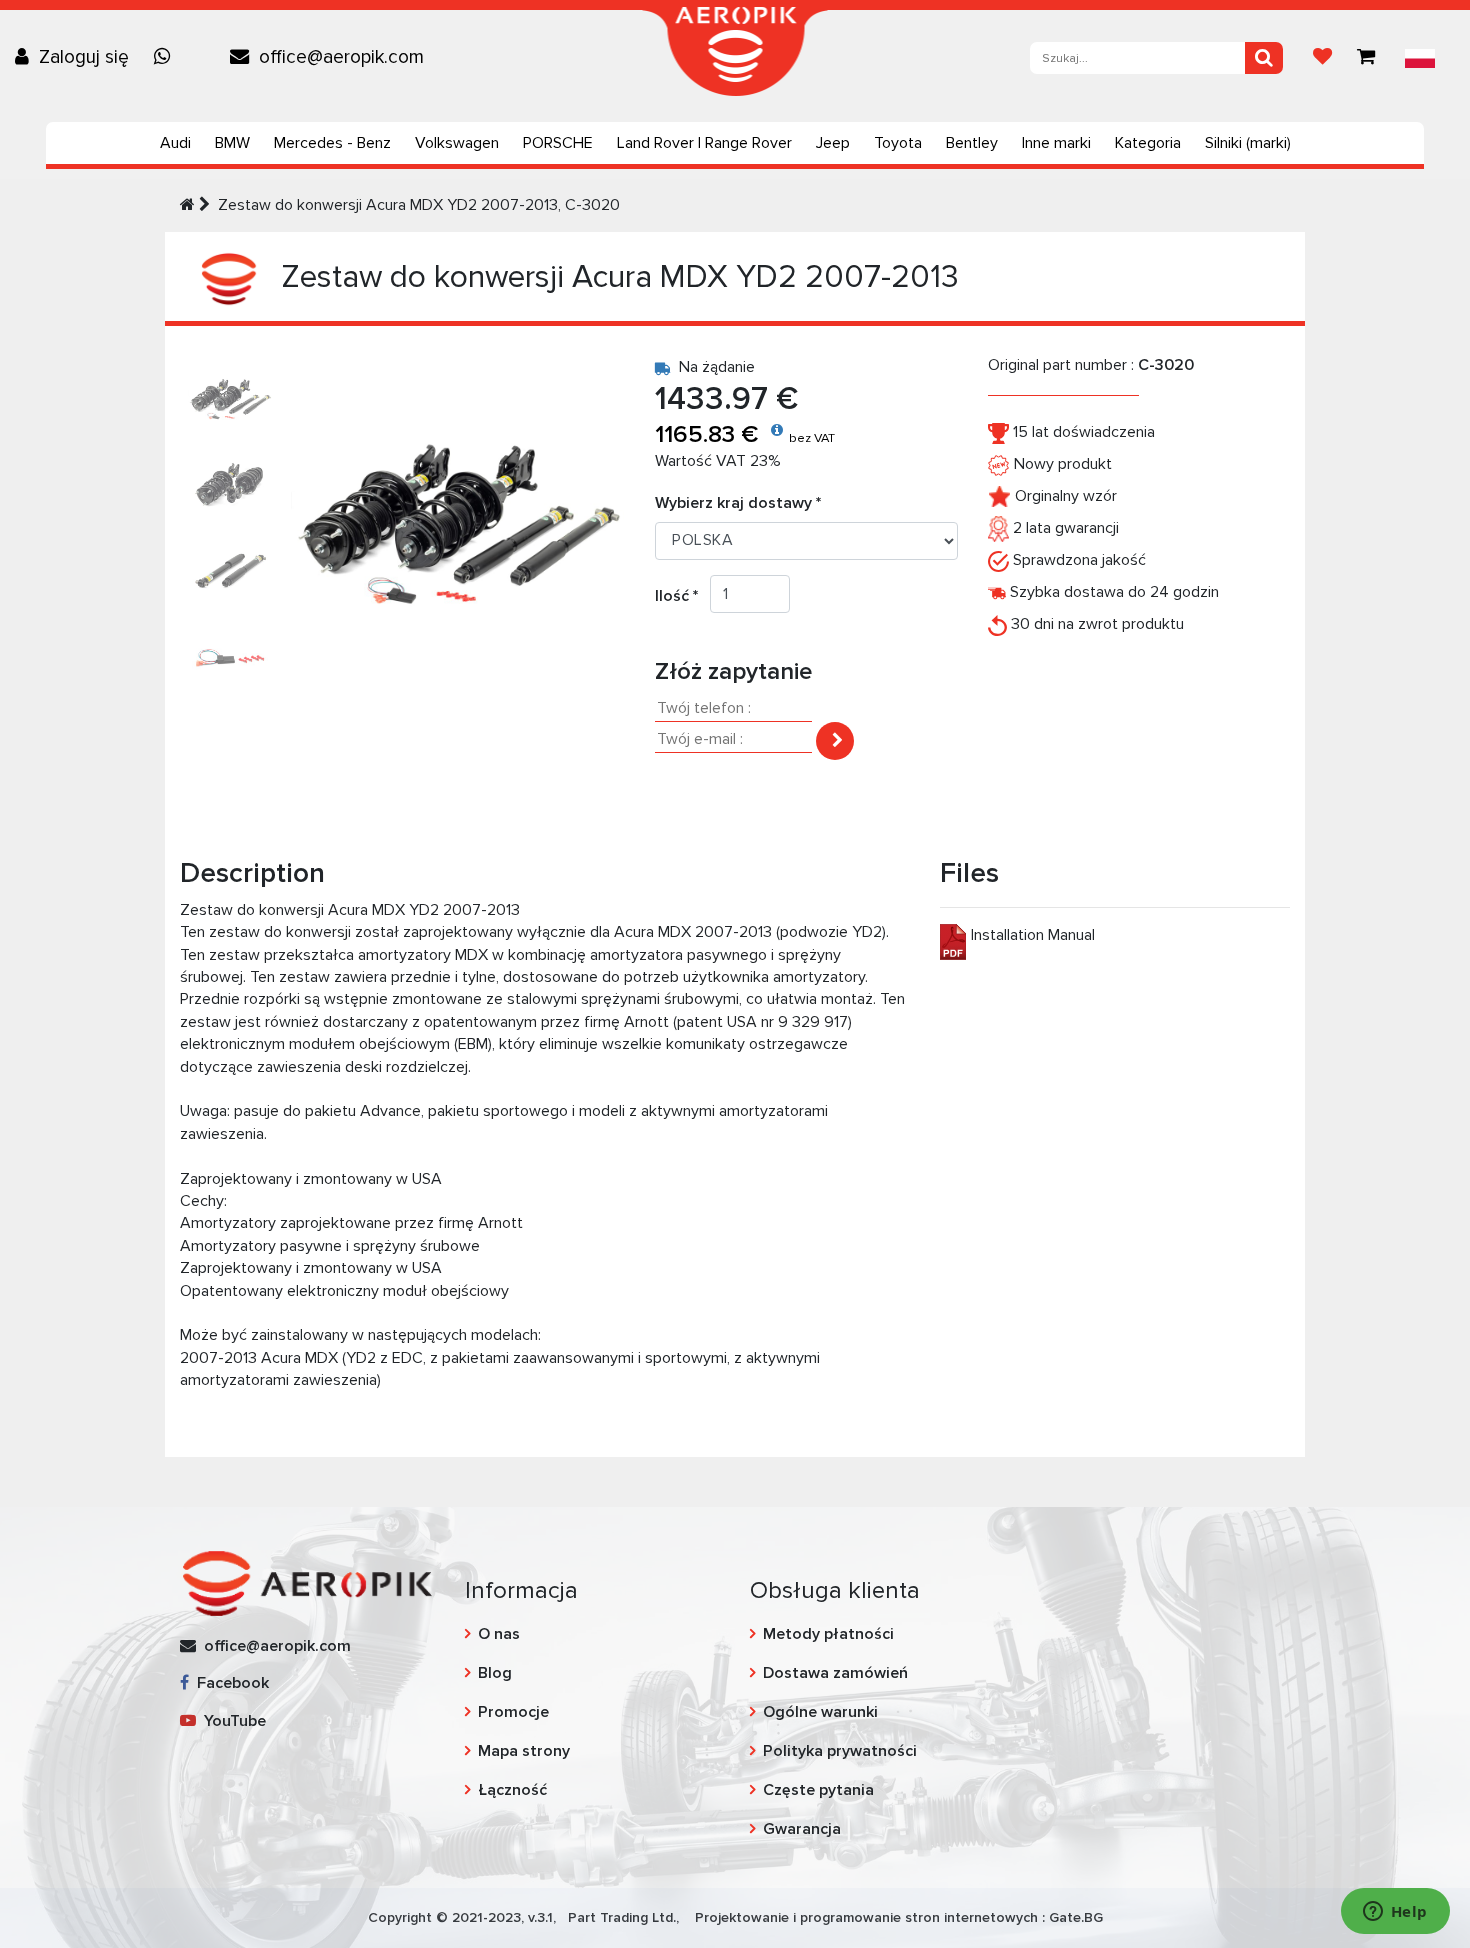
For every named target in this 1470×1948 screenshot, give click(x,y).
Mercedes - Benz (332, 143)
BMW (232, 143)
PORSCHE (558, 143)
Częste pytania (818, 1790)
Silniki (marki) (1248, 143)
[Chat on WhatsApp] (167, 57)
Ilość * (682, 596)
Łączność (512, 1790)
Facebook (229, 1683)
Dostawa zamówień (835, 1673)
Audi (175, 143)
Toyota (898, 143)
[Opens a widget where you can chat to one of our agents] (1395, 1913)
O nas (499, 1634)
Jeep (833, 143)
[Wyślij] (835, 741)
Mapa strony (524, 1751)
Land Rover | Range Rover (704, 143)
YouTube (231, 1721)
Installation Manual (1033, 935)
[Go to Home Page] (187, 205)
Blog (495, 1673)
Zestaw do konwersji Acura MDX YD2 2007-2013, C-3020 (419, 205)
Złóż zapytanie (733, 671)
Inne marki (1056, 143)
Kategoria (1148, 143)
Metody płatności (828, 1634)
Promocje (513, 1712)
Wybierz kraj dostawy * (738, 503)
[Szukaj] (1264, 58)
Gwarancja (802, 1829)
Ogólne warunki (820, 1712)
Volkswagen (457, 143)
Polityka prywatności (840, 1751)
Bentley (972, 143)
